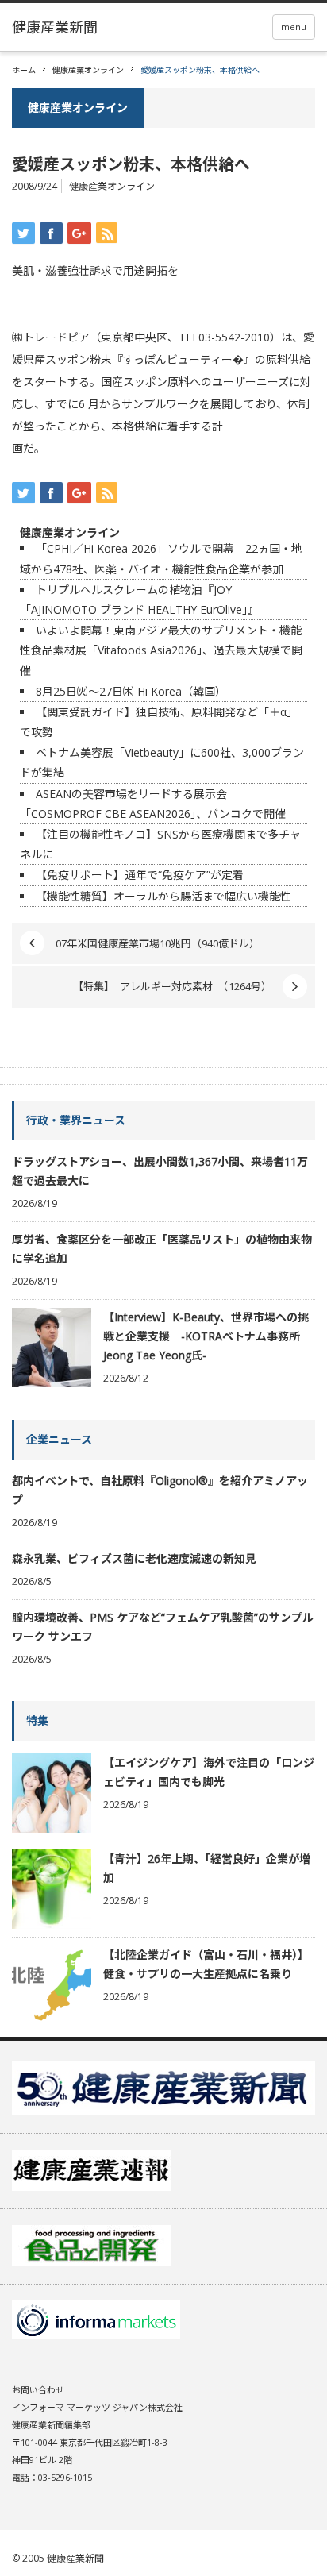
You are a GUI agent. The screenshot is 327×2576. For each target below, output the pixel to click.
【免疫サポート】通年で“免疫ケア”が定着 (140, 875)
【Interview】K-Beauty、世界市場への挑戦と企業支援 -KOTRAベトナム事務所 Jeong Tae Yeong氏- (206, 1336)
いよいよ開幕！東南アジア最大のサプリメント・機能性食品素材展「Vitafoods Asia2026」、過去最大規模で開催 (161, 650)
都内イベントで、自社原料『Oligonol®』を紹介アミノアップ (160, 1490)
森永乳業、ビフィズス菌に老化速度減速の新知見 (134, 1558)
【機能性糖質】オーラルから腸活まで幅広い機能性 (163, 896)
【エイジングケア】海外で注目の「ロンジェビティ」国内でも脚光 (209, 1772)
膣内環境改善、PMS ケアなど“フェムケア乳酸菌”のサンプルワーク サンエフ (163, 1627)
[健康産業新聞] (55, 27)
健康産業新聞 (75, 2558)
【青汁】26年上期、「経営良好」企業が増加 (207, 1868)
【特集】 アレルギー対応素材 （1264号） (172, 986)
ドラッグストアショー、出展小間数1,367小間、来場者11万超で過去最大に (160, 1171)
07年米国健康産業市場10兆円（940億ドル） (158, 943)
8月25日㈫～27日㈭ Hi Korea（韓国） (131, 691)
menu (294, 27)
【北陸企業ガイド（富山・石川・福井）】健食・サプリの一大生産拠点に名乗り (206, 1964)
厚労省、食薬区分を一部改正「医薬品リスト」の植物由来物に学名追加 (162, 1249)
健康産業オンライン (88, 70)
